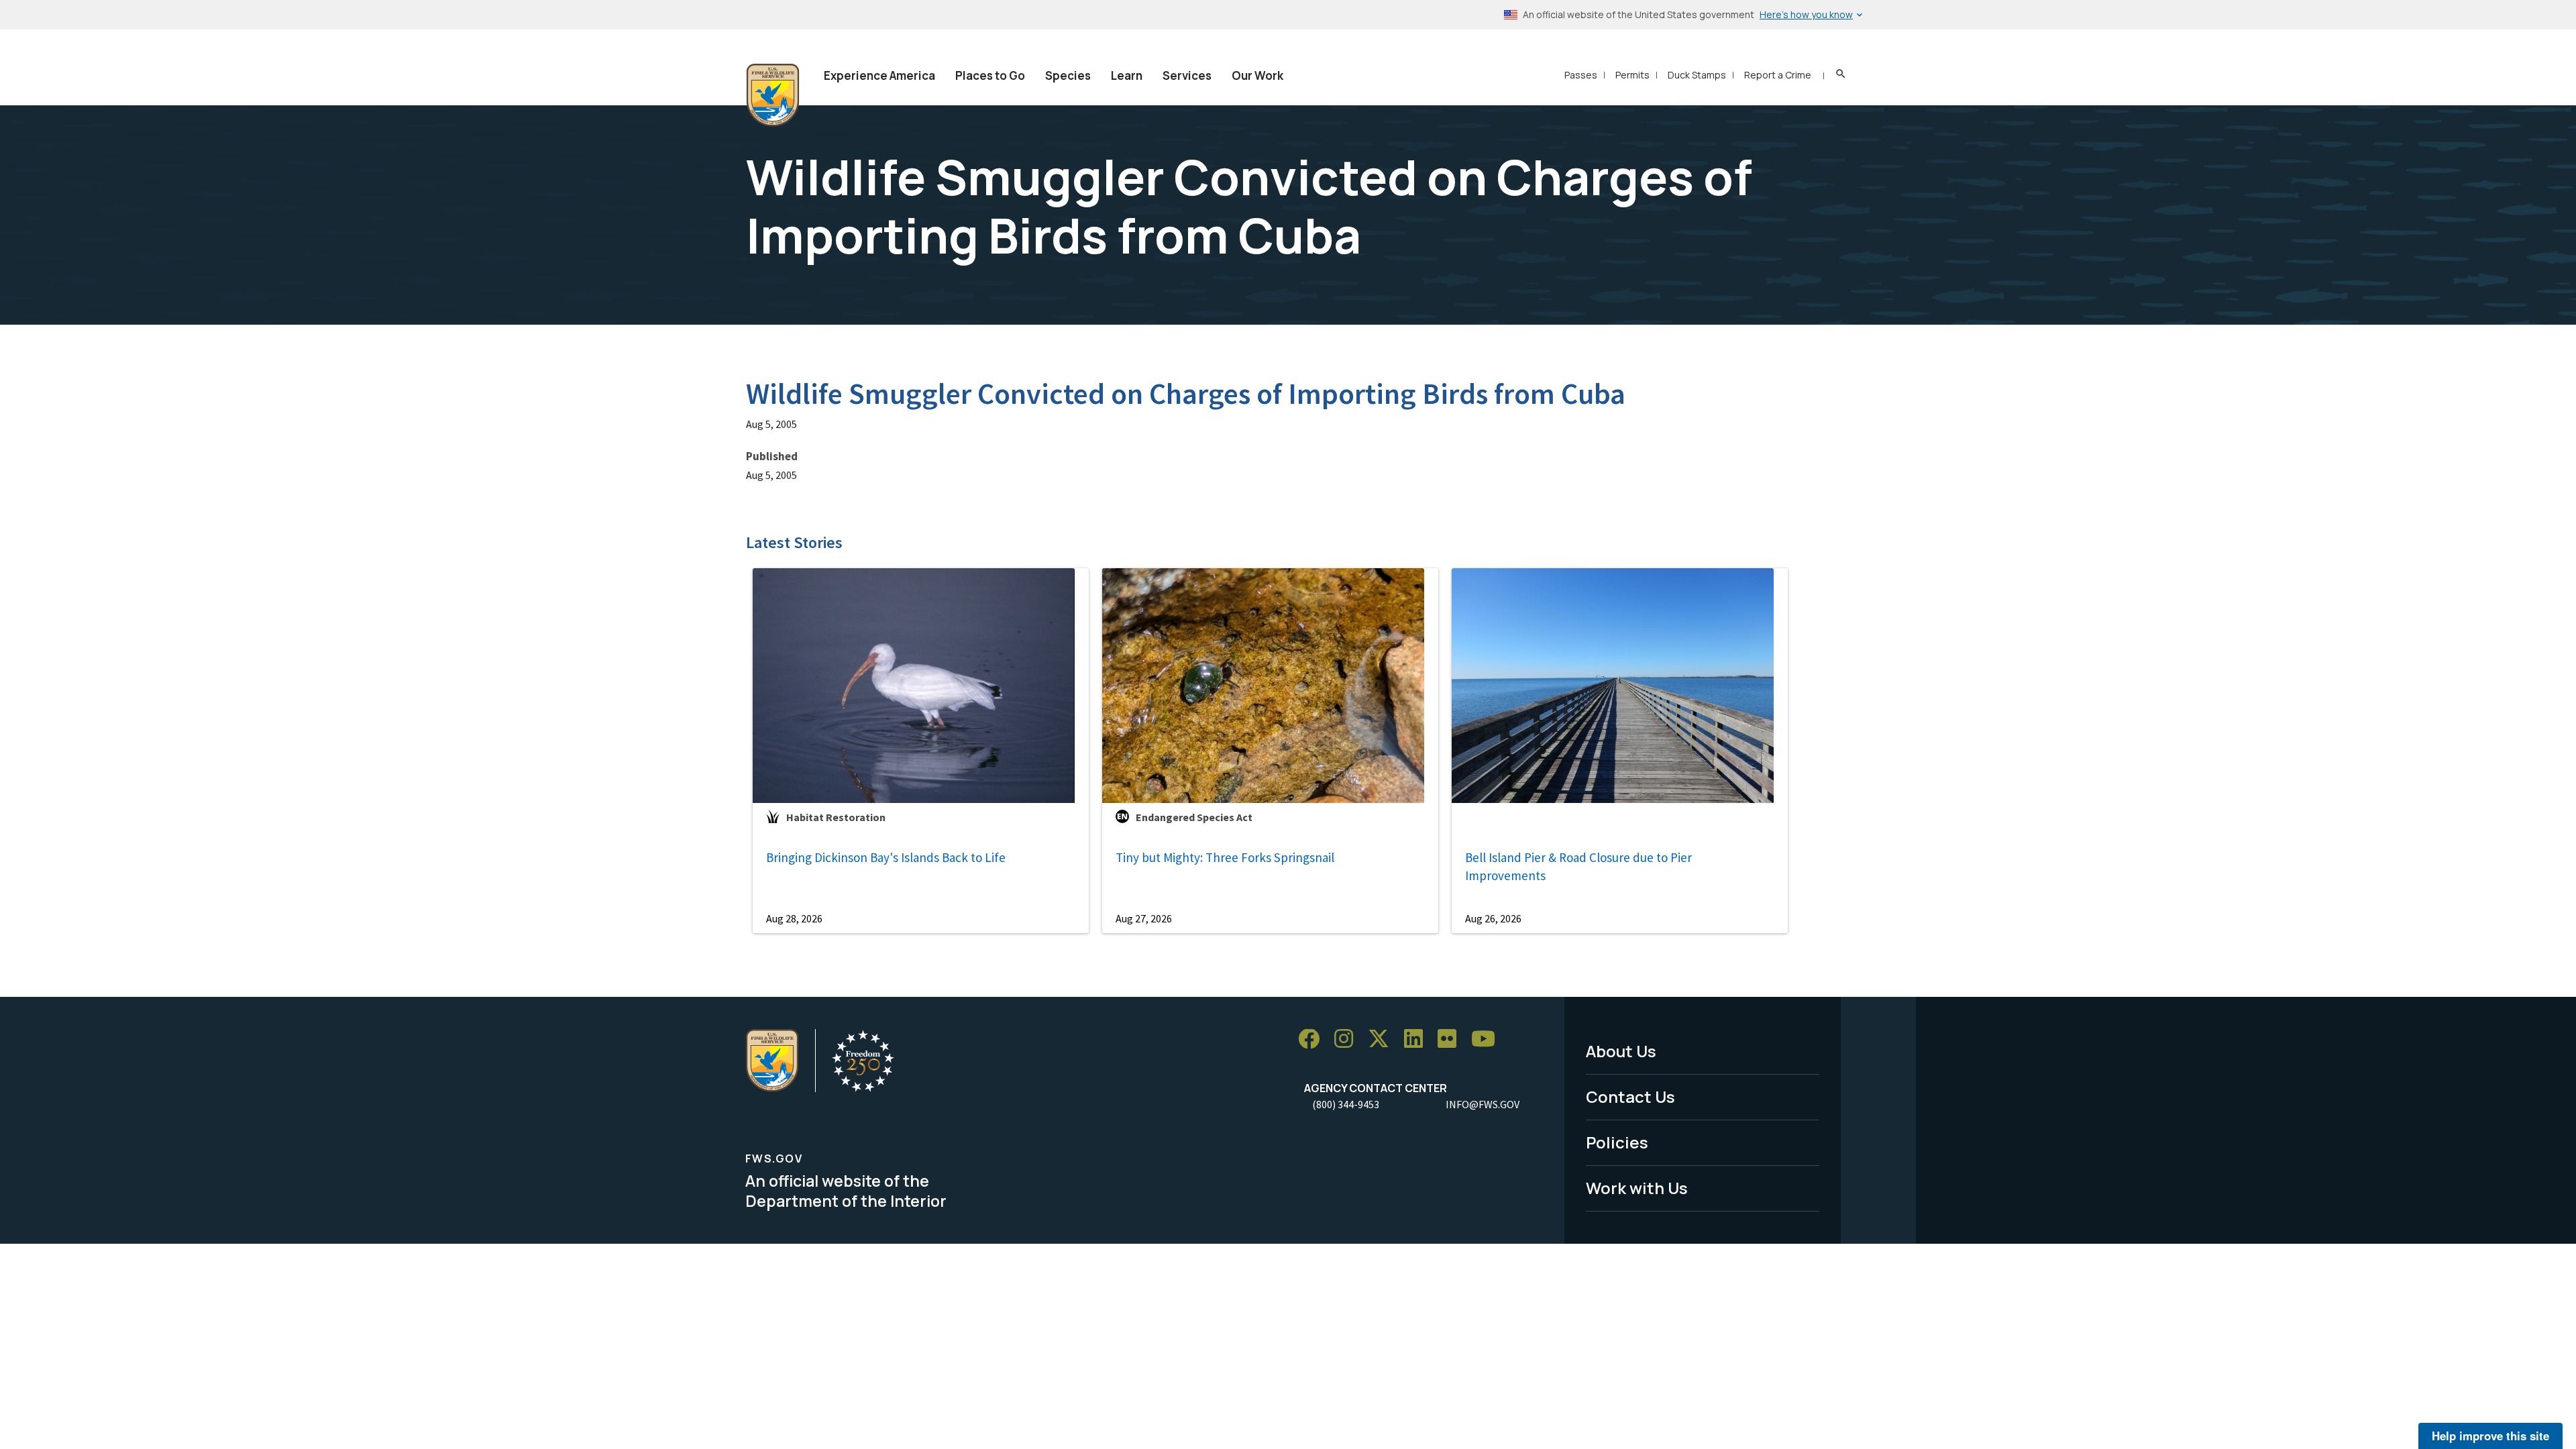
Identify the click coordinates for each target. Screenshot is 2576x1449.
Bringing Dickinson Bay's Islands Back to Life (886, 857)
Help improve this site (2490, 1436)
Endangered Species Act (1194, 817)
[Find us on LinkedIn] (1418, 1039)
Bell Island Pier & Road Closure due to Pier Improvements (1578, 866)
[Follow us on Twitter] (1383, 1039)
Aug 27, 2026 (1144, 918)
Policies (1617, 1142)
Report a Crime (1778, 75)
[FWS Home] (773, 95)
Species (1068, 75)
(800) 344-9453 (1346, 1104)
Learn (1127, 75)
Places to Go (990, 75)
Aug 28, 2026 (794, 918)
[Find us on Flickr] (1452, 1039)
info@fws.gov (1483, 1104)
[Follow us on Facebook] (1313, 1039)
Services (1187, 75)
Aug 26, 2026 (1493, 918)
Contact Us (1630, 1096)
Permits (1632, 75)
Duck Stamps (1697, 75)
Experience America (879, 75)
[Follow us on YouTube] (1488, 1039)
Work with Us (1637, 1188)
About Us (1621, 1051)
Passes (1581, 75)
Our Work (1257, 75)
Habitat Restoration (836, 817)
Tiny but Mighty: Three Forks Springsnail (1225, 857)
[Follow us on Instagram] (1348, 1039)
